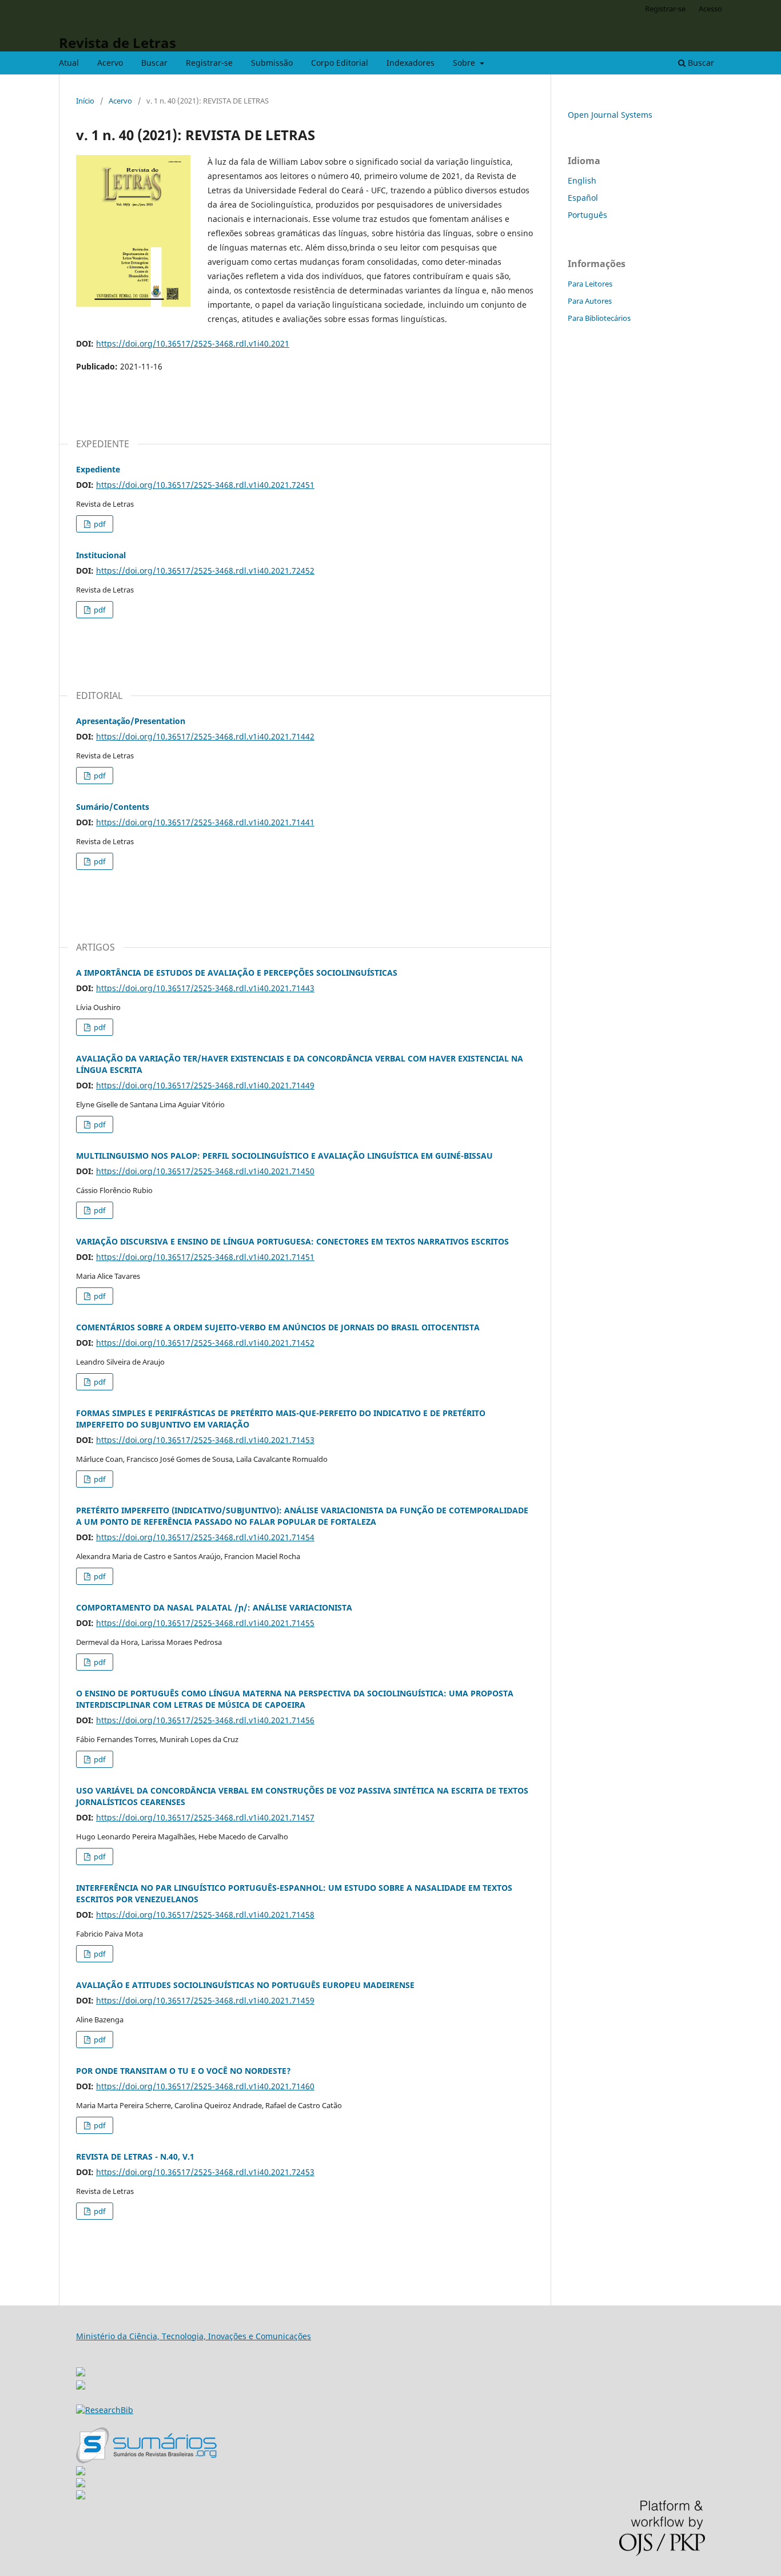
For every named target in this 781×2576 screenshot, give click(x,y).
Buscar (154, 63)
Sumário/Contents (113, 807)
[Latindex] (81, 2496)
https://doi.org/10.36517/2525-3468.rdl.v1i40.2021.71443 (205, 988)
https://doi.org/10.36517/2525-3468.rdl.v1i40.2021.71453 (205, 1440)
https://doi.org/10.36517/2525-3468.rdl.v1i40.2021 (193, 343)
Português (587, 215)
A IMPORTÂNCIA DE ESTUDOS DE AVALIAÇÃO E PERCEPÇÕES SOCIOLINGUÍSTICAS (237, 973)
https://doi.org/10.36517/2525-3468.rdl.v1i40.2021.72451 (205, 485)
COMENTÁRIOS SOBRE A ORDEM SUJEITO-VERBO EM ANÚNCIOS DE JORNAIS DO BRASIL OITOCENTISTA (278, 1327)
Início (85, 101)
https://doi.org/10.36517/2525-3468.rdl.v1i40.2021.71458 (205, 1915)
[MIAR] (81, 2369)
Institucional (101, 555)
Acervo (110, 63)
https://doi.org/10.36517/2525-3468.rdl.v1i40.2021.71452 (205, 1343)
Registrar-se (209, 63)
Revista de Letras (117, 43)
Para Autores (590, 301)
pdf (99, 524)
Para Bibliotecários (599, 318)
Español (583, 198)
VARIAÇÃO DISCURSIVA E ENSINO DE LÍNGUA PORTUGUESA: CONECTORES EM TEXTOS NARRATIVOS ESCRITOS (292, 1241)
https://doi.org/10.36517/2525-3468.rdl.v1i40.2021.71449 (205, 1085)
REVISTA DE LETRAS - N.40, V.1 (135, 2156)
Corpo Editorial (340, 63)
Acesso (710, 9)
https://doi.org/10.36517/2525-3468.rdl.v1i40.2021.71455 (205, 1623)
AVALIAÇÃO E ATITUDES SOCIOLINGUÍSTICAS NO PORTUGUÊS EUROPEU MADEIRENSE (245, 1985)
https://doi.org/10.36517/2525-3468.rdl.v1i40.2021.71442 (205, 736)
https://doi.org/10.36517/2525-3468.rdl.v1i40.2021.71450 (205, 1171)
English (582, 180)
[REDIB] (81, 2386)
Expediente (98, 469)
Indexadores (411, 63)
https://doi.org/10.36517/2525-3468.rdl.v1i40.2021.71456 (205, 1720)
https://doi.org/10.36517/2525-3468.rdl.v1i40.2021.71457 (205, 1817)
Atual (69, 63)
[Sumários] (146, 2460)
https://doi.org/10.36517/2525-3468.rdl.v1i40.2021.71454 (205, 1537)
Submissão (272, 63)
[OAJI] (81, 2472)
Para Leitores (590, 284)
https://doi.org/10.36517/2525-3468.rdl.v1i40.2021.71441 (205, 822)
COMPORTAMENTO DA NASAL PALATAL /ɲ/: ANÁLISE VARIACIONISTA (214, 1607)
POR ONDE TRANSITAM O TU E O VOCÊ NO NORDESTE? (184, 2071)
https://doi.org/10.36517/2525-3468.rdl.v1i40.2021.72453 (205, 2172)
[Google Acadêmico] (81, 2484)
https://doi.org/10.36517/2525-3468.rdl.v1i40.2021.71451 (205, 1257)
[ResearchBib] (105, 2410)
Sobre (465, 63)
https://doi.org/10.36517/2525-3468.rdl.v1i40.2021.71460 (205, 2086)
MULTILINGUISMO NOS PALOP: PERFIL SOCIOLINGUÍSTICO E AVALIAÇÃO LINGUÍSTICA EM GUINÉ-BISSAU (284, 1156)
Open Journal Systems (610, 115)
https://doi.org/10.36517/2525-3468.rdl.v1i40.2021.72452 (205, 571)
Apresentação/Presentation (131, 721)
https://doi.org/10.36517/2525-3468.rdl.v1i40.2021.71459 (205, 2000)
